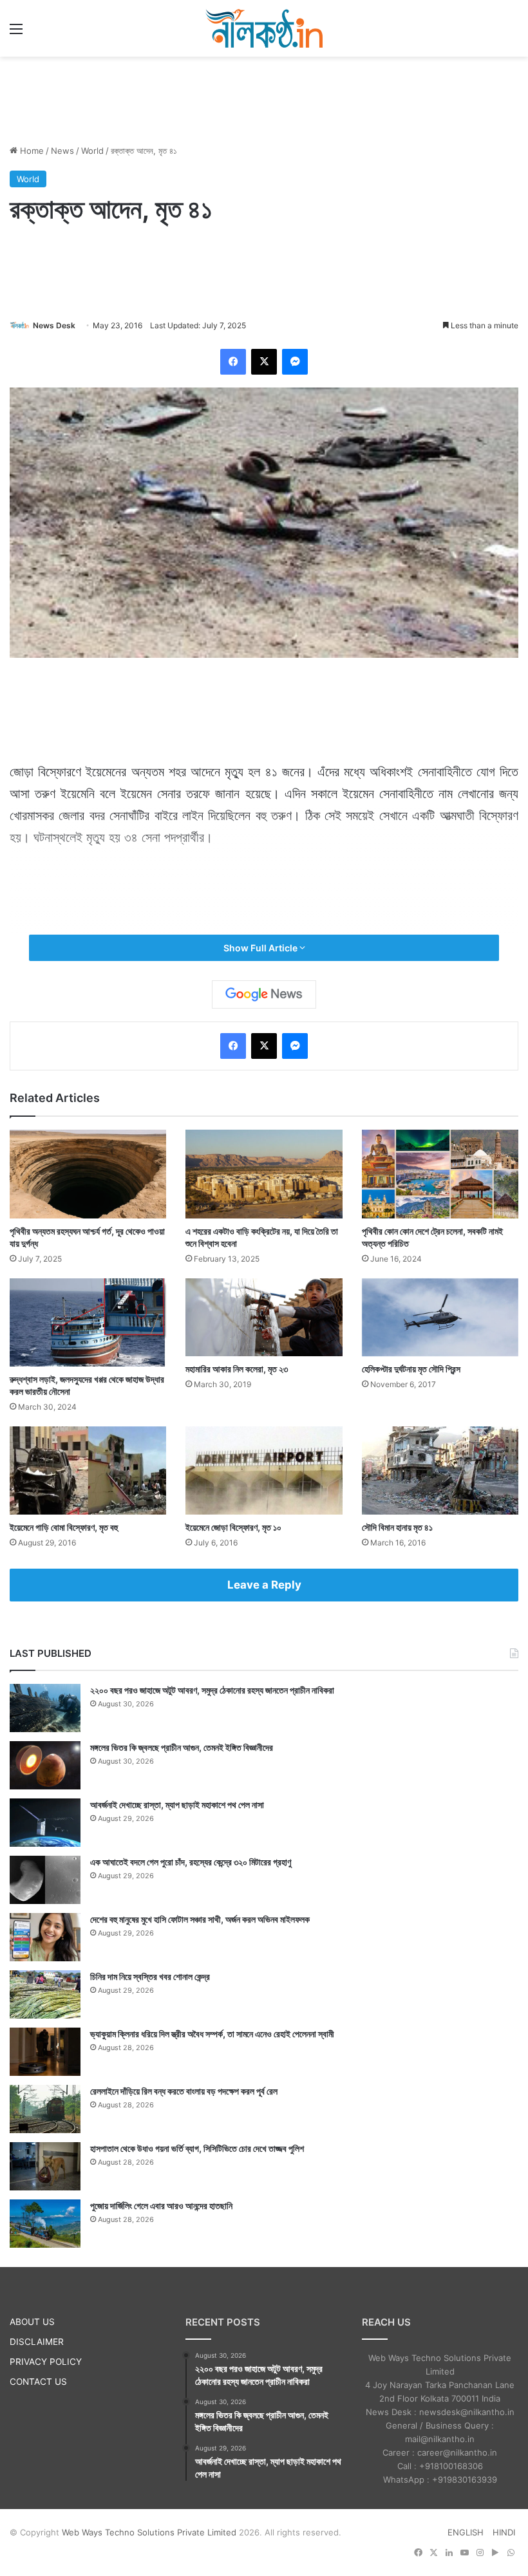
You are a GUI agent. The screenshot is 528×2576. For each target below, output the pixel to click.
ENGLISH (466, 2532)
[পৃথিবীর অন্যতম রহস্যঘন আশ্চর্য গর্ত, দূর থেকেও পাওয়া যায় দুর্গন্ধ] (88, 1174)
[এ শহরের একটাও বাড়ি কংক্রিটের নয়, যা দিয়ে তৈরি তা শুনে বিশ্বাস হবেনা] (264, 1174)
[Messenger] (295, 362)
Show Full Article (261, 948)
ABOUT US (32, 2322)
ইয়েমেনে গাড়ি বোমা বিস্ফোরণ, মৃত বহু (64, 1527)
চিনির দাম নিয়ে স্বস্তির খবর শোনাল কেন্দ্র (150, 1976)
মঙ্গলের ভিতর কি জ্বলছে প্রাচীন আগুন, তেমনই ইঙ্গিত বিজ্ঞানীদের (182, 1747)
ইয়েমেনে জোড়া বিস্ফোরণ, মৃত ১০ (233, 1527)
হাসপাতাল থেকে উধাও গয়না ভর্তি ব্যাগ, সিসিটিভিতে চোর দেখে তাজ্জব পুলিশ (197, 2148)
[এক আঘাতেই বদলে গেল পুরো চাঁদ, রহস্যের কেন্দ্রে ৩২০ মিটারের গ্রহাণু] (45, 1880)
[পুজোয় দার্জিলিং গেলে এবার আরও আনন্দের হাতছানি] (45, 2224)
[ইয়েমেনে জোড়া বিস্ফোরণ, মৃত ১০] (264, 1470)
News (62, 151)
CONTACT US (38, 2382)
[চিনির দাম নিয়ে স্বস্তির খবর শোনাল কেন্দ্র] (45, 1994)
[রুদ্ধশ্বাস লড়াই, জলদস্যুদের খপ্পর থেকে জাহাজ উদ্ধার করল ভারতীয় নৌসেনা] (88, 1322)
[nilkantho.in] (264, 28)
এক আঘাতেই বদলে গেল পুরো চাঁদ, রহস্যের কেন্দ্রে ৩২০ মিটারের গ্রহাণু (191, 1862)
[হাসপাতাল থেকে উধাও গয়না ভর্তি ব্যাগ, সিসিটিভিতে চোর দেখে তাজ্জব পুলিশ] (45, 2166)
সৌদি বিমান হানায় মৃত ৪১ (397, 1527)
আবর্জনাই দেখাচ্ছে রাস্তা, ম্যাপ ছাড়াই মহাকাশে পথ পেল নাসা (177, 1805)
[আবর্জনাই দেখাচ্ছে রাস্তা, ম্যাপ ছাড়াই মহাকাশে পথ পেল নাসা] (45, 1823)
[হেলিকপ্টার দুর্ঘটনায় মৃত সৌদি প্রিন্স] (440, 1318)
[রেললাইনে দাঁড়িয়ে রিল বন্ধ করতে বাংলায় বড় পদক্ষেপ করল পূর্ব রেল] (45, 2109)
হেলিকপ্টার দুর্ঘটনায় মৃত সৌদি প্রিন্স (411, 1369)
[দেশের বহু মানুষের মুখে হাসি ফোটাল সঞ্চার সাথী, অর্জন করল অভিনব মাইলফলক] (45, 1937)
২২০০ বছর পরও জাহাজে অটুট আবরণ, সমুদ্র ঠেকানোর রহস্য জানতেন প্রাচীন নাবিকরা (212, 1690)
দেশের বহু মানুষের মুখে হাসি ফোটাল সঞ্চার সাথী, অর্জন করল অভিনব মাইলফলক (200, 1919)
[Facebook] (233, 362)
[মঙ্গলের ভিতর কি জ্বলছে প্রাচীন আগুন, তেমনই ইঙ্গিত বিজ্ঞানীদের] (45, 1765)
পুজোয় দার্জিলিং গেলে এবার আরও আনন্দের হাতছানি (161, 2206)
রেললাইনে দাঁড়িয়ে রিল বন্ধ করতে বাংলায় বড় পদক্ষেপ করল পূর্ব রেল (184, 2091)
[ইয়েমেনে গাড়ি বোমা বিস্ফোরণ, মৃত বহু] (88, 1470)
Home (31, 151)
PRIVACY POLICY (46, 2362)
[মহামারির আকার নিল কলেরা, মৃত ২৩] (264, 1318)
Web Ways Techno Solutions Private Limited (149, 2532)
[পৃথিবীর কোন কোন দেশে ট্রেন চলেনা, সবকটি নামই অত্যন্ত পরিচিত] (440, 1174)
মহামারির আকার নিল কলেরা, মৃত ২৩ (237, 1369)
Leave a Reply (264, 1585)
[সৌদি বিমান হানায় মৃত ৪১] (440, 1470)
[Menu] (16, 33)
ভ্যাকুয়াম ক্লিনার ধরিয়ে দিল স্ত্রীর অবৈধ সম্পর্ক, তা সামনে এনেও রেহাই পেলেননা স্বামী (212, 2034)
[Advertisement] (264, 98)
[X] (264, 362)
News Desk (54, 325)
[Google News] (264, 994)
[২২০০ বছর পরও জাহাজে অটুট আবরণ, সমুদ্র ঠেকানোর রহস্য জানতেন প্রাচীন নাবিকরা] (45, 1708)
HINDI (504, 2532)
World (92, 151)
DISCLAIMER (37, 2342)
